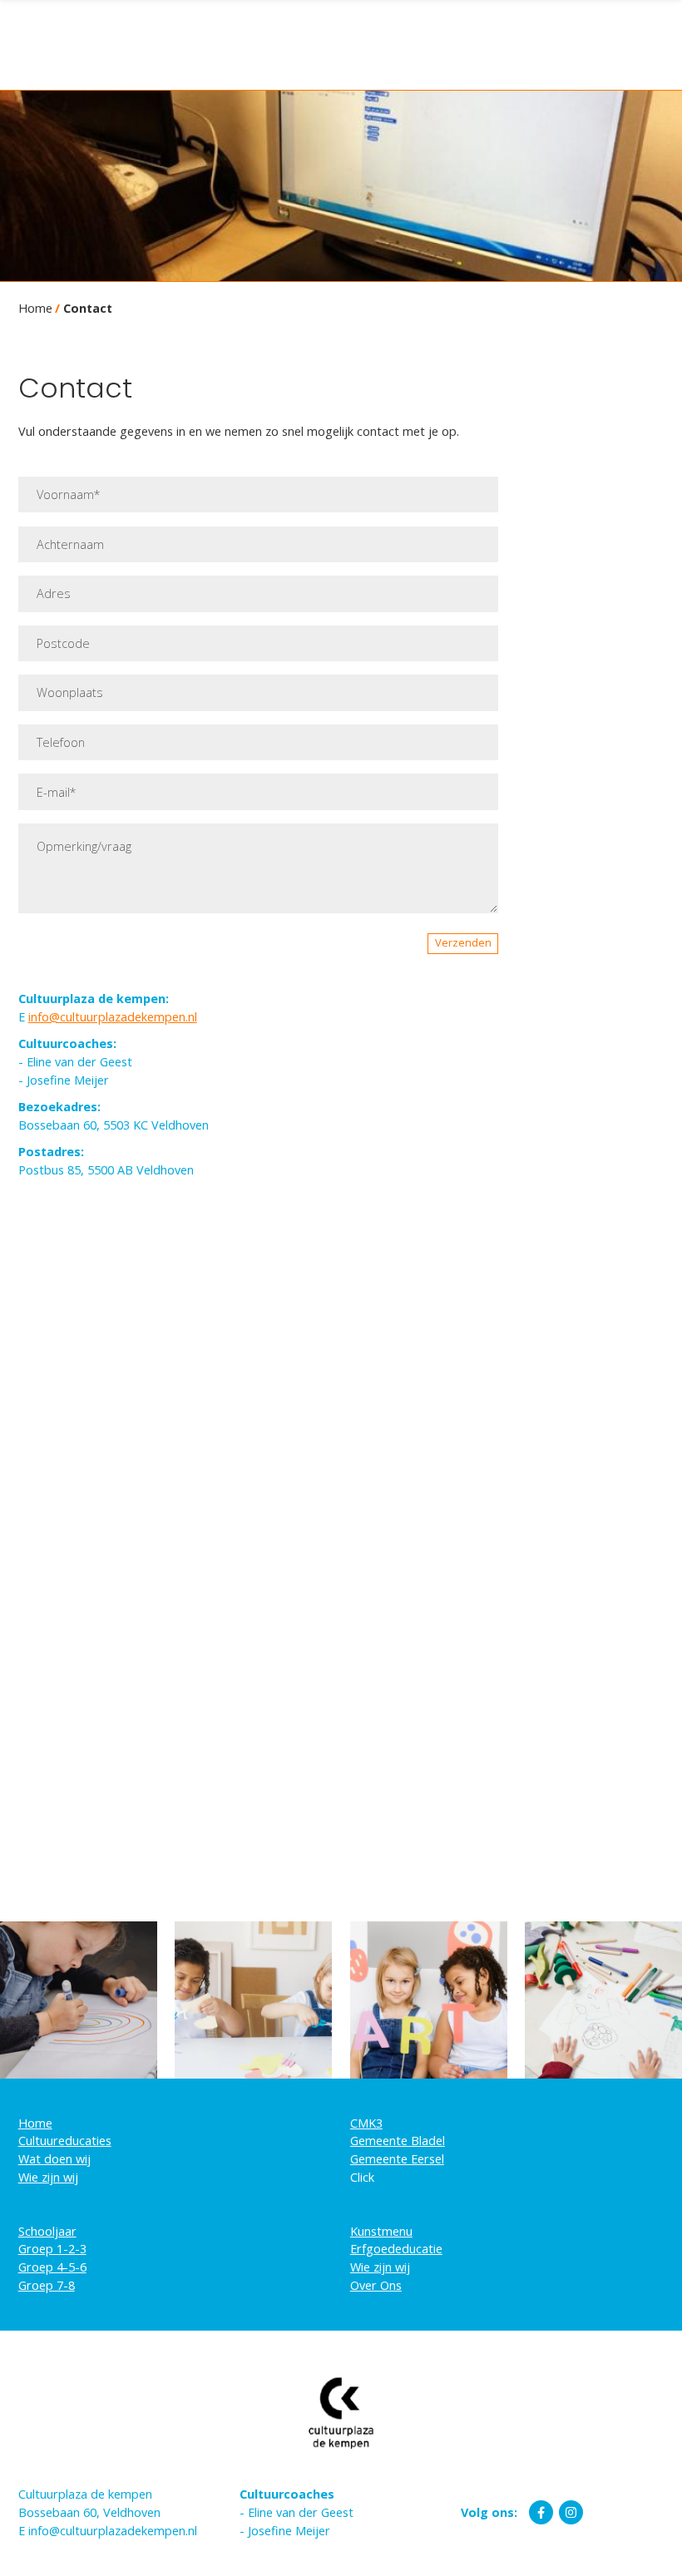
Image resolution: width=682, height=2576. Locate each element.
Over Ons (376, 2285)
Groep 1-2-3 (52, 2249)
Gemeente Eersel (397, 2159)
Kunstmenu (381, 2231)
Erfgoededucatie (396, 2249)
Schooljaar (47, 2231)
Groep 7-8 (47, 2285)
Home (35, 308)
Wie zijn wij (48, 2177)
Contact (88, 308)
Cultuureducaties (65, 2141)
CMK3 (366, 2123)
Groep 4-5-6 (52, 2267)
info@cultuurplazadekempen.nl (113, 1017)
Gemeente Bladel (398, 2141)
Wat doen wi (53, 2159)
